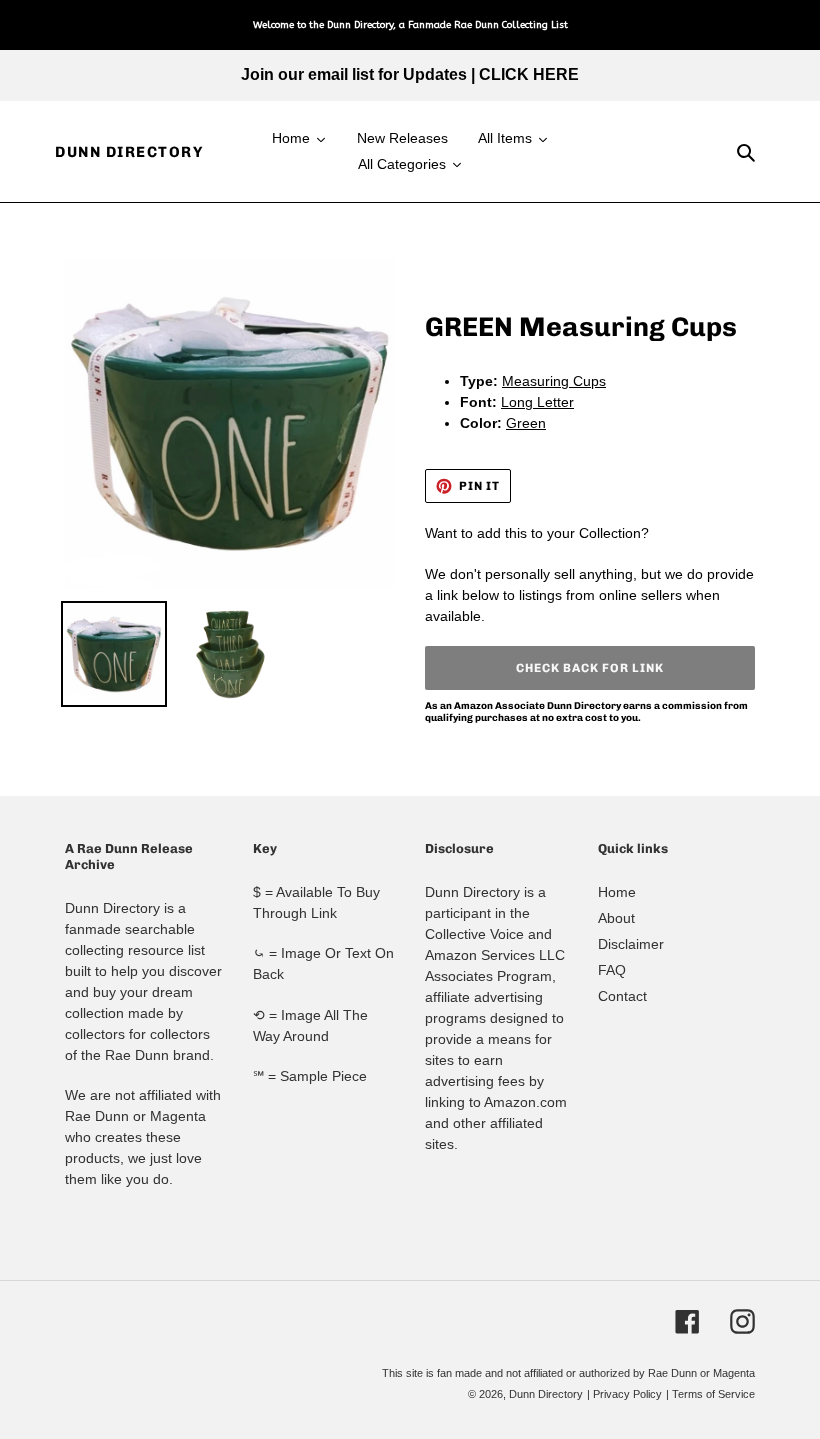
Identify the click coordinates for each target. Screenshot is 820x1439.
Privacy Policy (627, 1394)
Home (617, 892)
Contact (622, 996)
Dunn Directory (129, 152)
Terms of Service (713, 1394)
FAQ (612, 970)
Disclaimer (631, 944)
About (616, 918)
